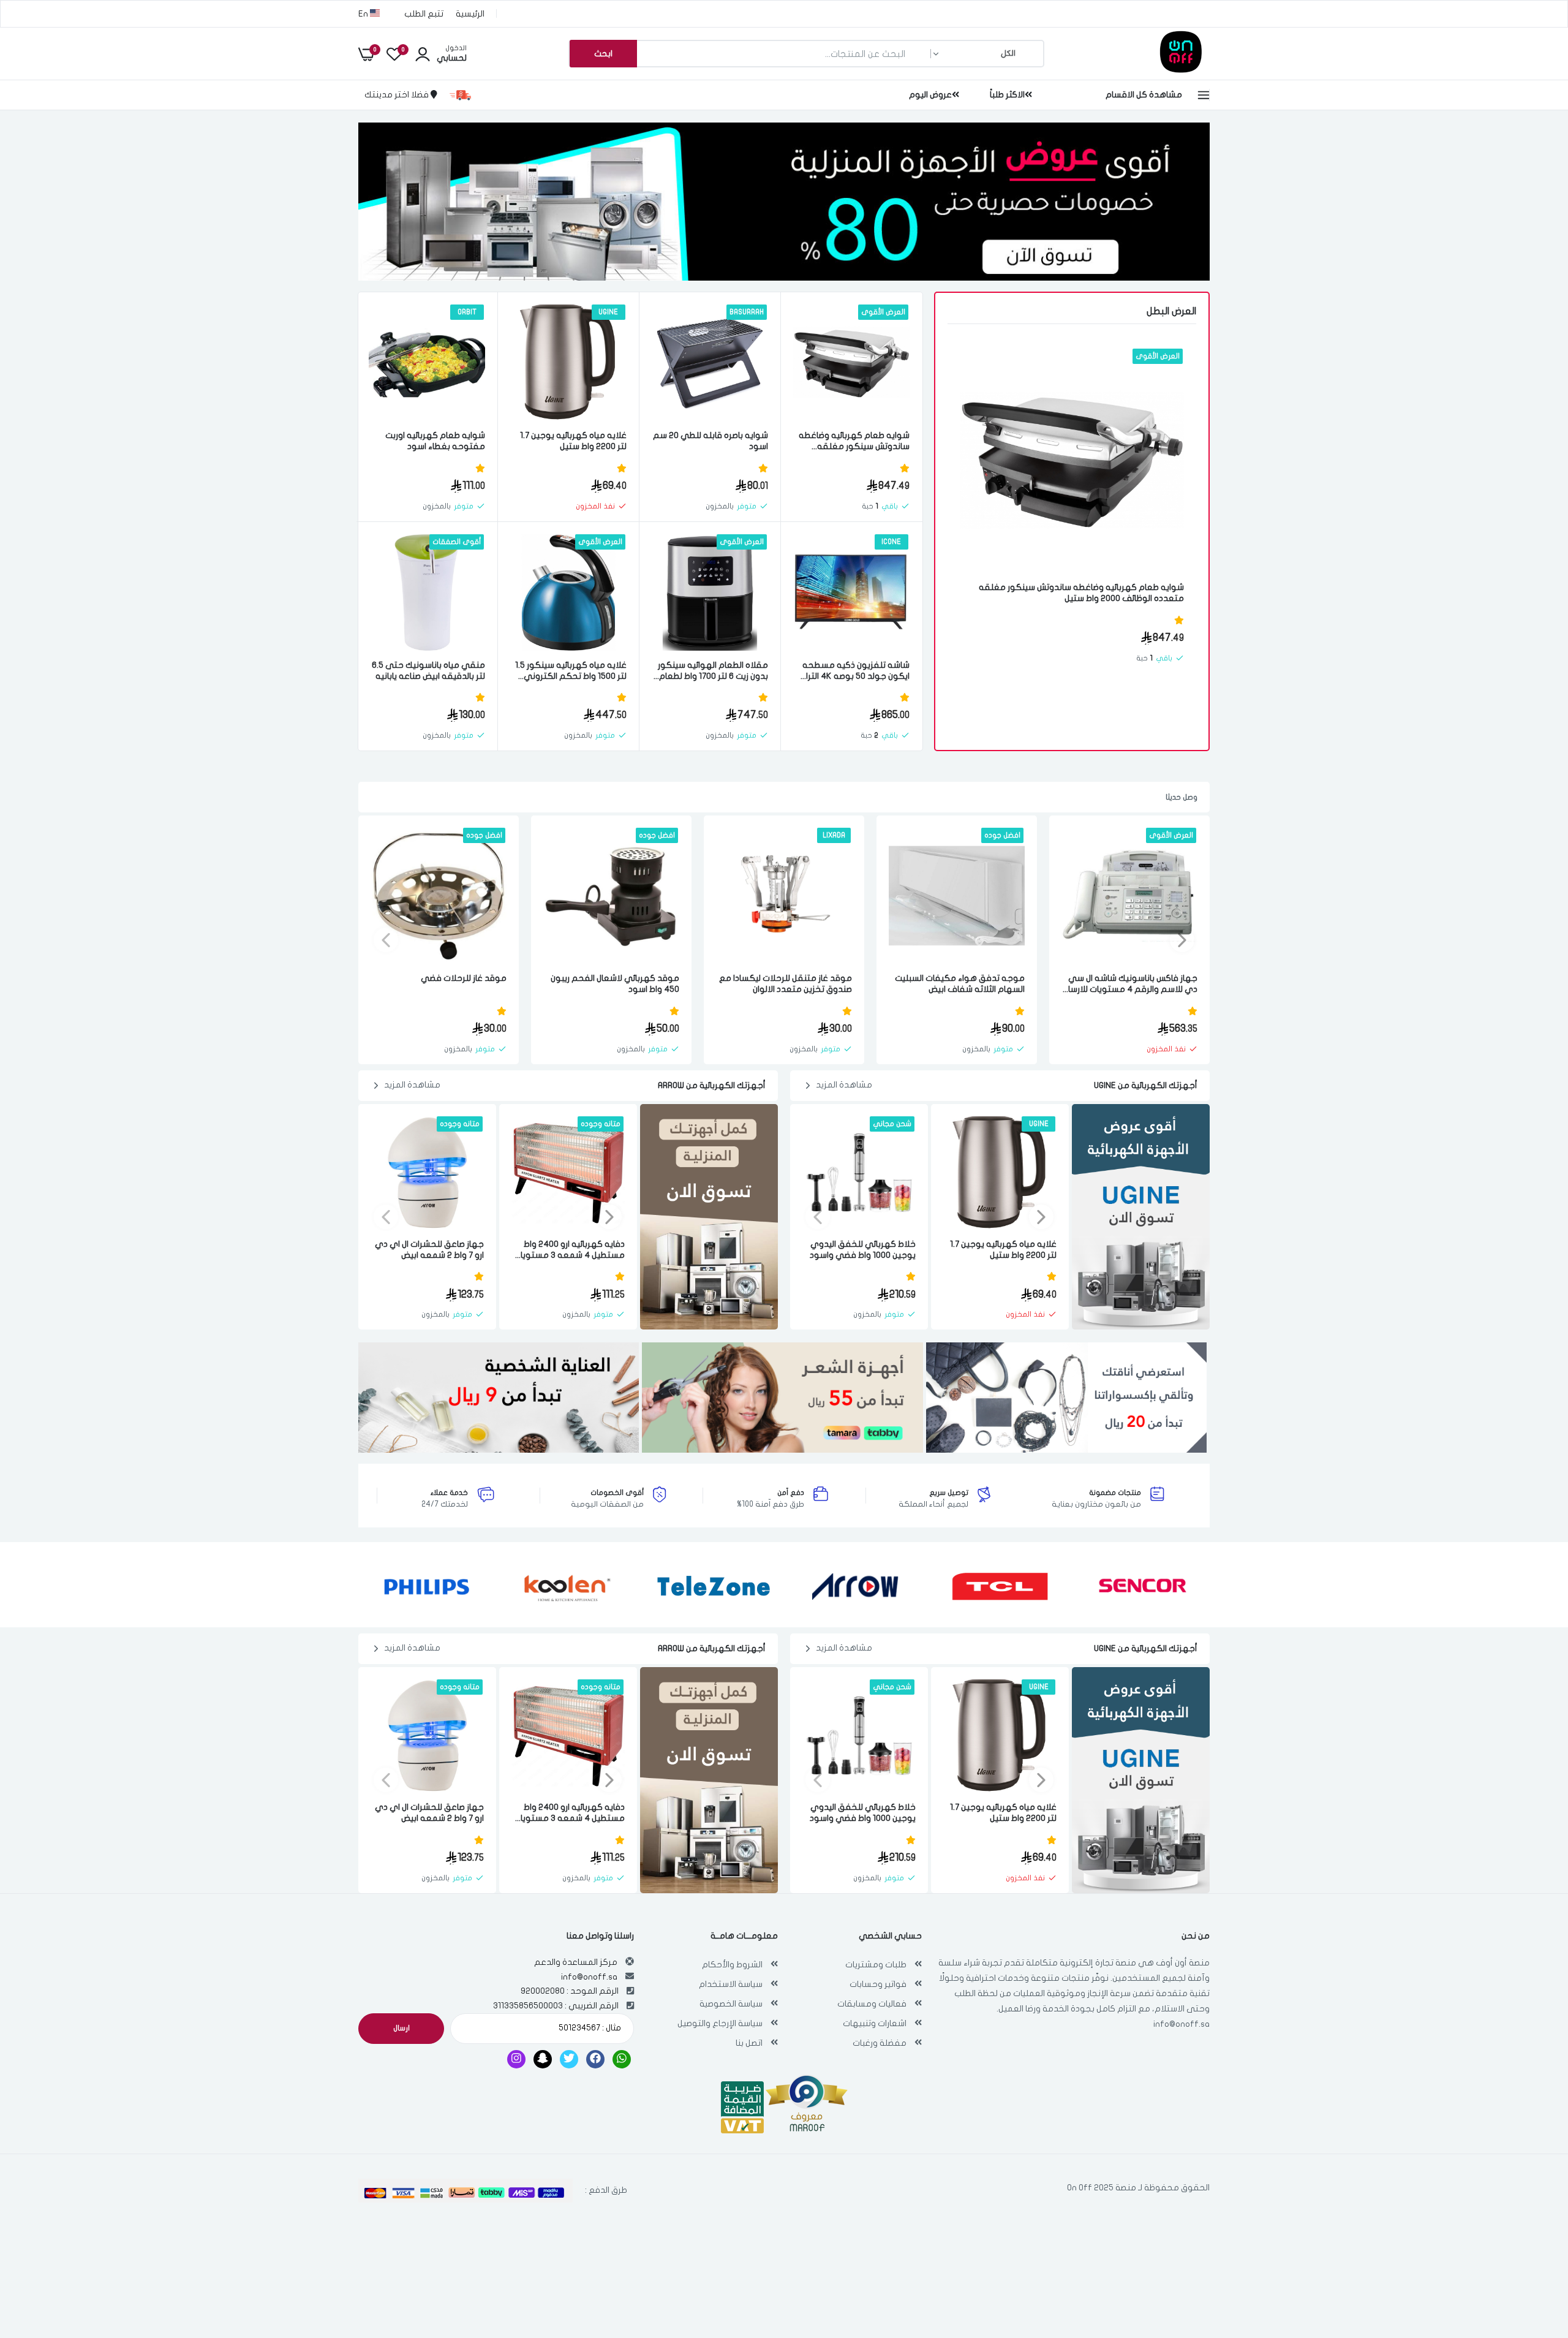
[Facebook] (595, 2059)
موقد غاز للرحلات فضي (464, 978)
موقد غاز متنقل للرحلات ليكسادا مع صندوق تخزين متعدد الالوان (786, 984)
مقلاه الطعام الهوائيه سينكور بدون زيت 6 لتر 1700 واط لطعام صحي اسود (713, 671)
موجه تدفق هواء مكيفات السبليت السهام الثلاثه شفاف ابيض (960, 984)
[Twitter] (569, 2059)
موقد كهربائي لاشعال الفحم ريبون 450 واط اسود (615, 984)
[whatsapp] (622, 2059)
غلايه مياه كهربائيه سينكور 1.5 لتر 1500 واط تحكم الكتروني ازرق (571, 671)
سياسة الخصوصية (731, 2004)
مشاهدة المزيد (844, 1085)
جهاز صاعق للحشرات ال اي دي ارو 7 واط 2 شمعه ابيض (429, 1250)
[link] (983, 369)
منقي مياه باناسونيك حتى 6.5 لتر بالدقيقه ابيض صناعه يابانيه (428, 671)
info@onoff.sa (1182, 2024)
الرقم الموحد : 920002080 (570, 1991)
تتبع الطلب (424, 14)
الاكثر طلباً (1007, 95)
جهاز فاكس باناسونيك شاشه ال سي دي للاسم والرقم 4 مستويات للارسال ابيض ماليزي (1130, 984)
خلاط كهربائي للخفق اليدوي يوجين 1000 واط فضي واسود (863, 1250)
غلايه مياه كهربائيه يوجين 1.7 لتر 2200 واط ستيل (573, 441)
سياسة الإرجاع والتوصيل (720, 2023)
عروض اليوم (930, 95)
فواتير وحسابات (878, 1984)
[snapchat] (543, 2059)
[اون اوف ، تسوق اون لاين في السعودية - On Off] (1148, 70)
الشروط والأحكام (732, 1965)
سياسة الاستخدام (731, 1984)
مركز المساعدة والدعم (576, 1962)
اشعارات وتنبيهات (875, 2023)
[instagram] (516, 2059)
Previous (1182, 940)
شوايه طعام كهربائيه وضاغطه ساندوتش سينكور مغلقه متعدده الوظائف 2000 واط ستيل (1081, 593)
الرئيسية (470, 14)
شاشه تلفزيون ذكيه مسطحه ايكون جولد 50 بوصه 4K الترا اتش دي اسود (856, 671)
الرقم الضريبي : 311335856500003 (556, 2006)
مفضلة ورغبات (880, 2043)
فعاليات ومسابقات (872, 2004)
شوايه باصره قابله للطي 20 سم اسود (710, 441)
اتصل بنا (749, 2043)
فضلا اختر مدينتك (398, 95)
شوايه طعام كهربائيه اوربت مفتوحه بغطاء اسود (435, 441)
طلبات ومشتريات (876, 1965)
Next (386, 940)
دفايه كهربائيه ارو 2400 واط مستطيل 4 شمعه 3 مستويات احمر (569, 1250)
